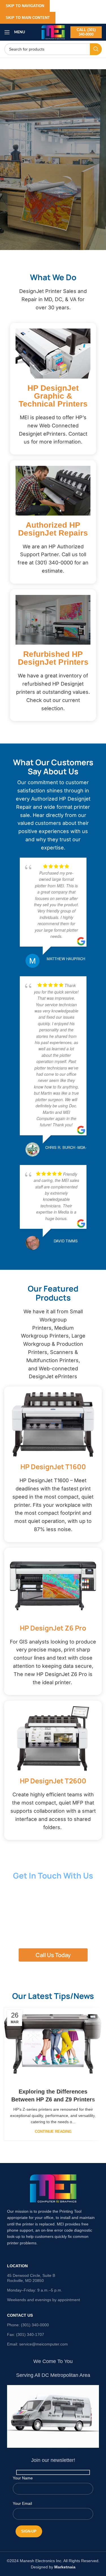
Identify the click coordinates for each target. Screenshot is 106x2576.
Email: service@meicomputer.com (37, 2344)
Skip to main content (28, 18)
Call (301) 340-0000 (86, 32)
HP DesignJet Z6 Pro (53, 1628)
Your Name (23, 2478)
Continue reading (53, 2132)
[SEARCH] (96, 49)
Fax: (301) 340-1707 (26, 2334)
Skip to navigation (25, 6)
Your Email (22, 2503)
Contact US (20, 2315)
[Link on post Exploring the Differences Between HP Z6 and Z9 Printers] (53, 2044)
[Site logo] (53, 32)
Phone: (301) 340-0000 (28, 2325)
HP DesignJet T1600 (53, 1467)
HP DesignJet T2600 (53, 1781)
